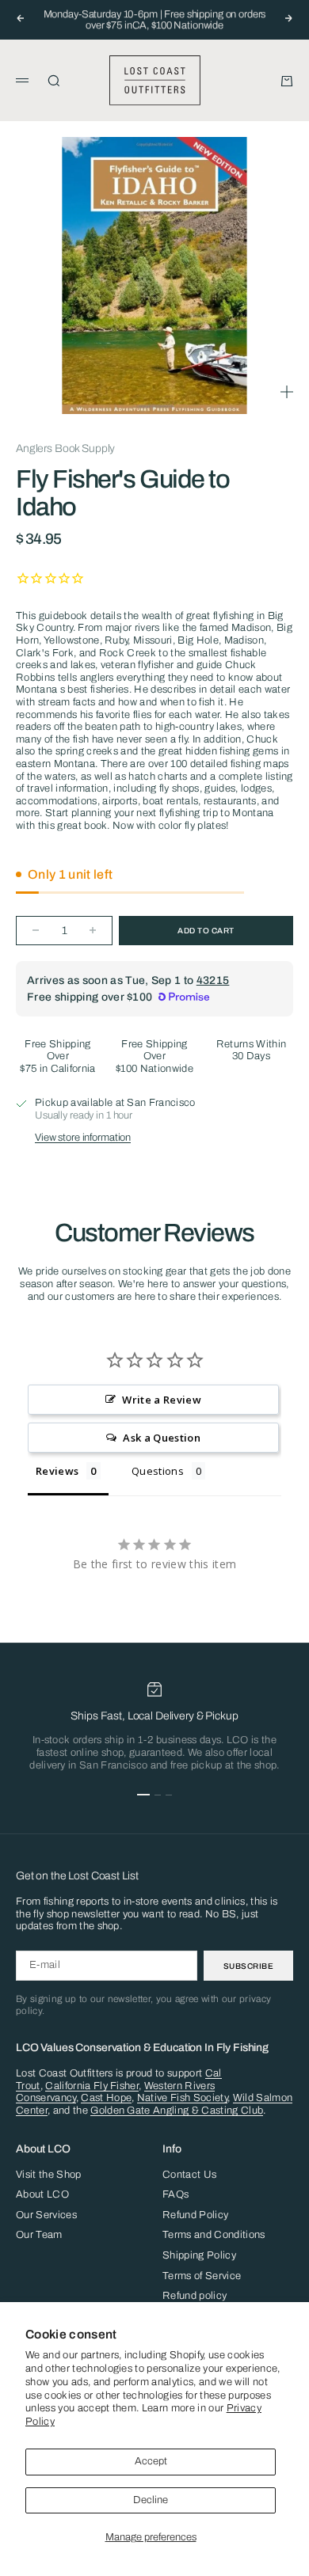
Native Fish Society (182, 2098)
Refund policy (195, 2296)
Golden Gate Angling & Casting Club (177, 2111)
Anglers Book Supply (65, 448)
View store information (83, 1138)
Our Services (46, 2215)
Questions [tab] (158, 1471)
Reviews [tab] (57, 1471)
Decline (151, 2500)
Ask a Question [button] (162, 1438)
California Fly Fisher (92, 2086)
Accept (151, 2461)
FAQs (175, 2194)
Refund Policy (195, 2215)
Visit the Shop (49, 2175)
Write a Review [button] (162, 1400)
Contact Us (189, 2175)
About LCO (42, 2194)
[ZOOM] (287, 392)
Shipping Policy (199, 2255)
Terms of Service (202, 2276)
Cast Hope (106, 2098)
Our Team (39, 2235)
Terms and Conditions (214, 2235)
